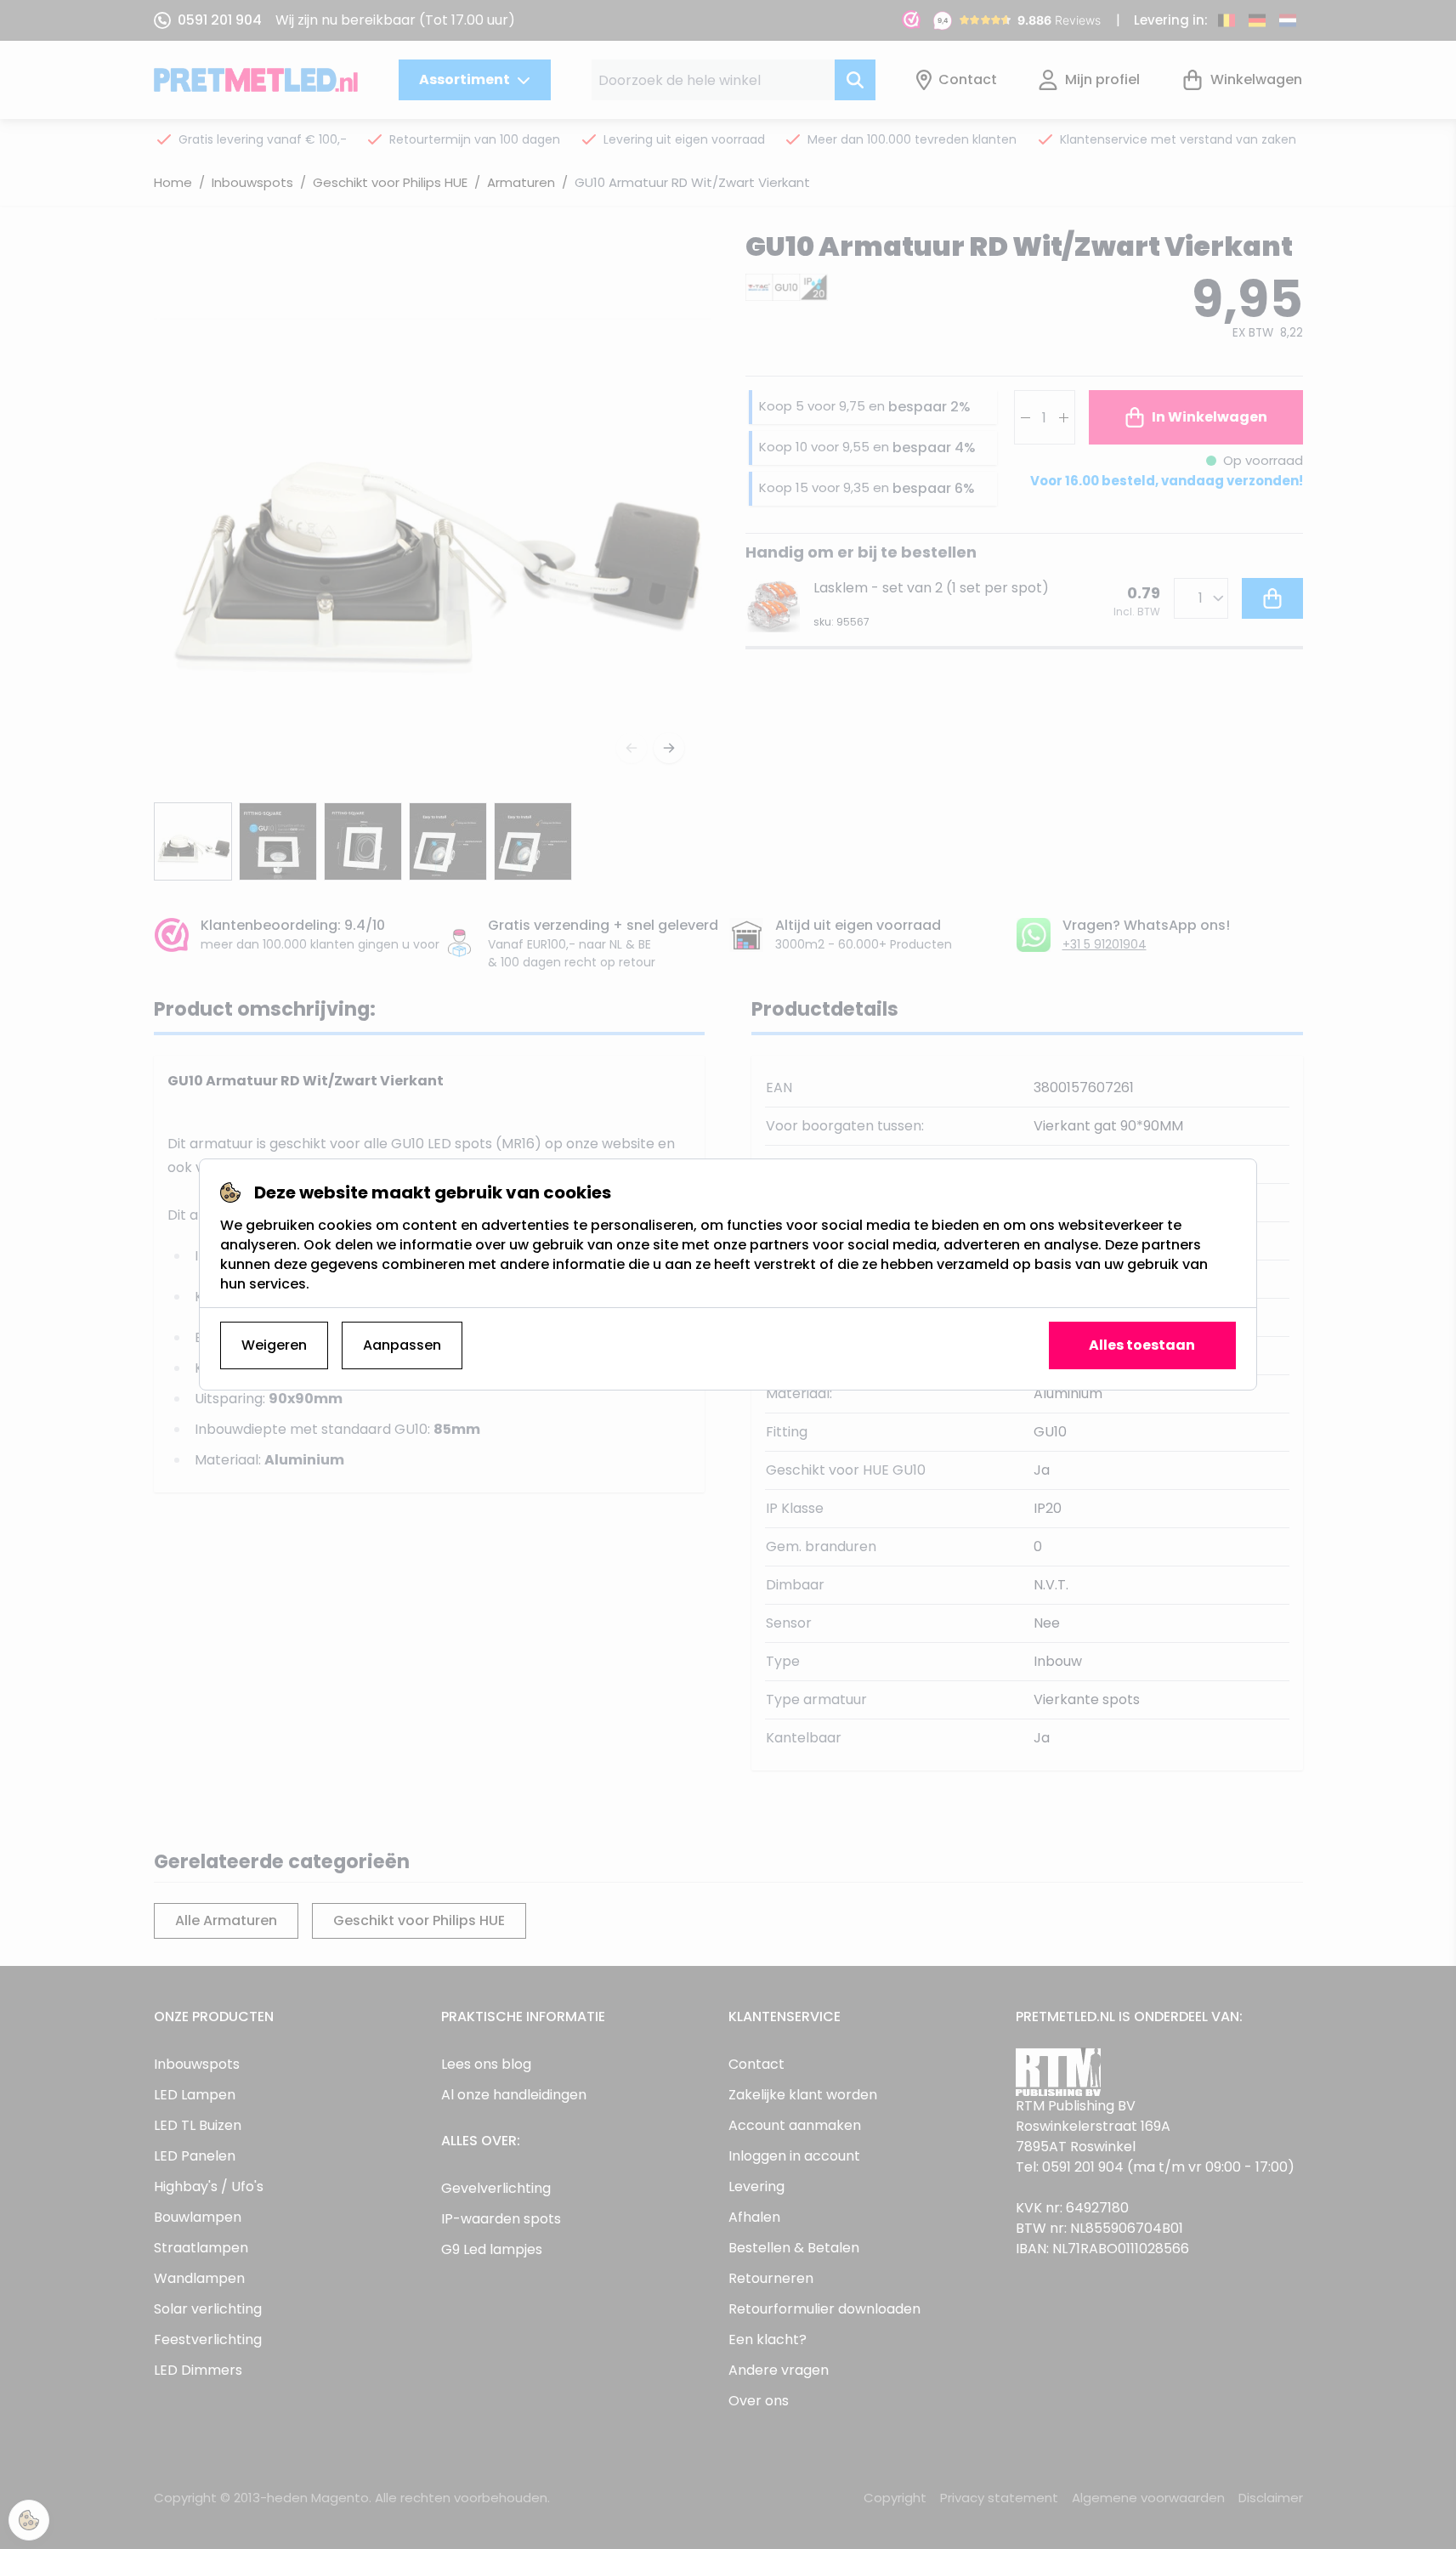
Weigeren (274, 1345)
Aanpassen (402, 1345)
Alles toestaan (1142, 1345)
